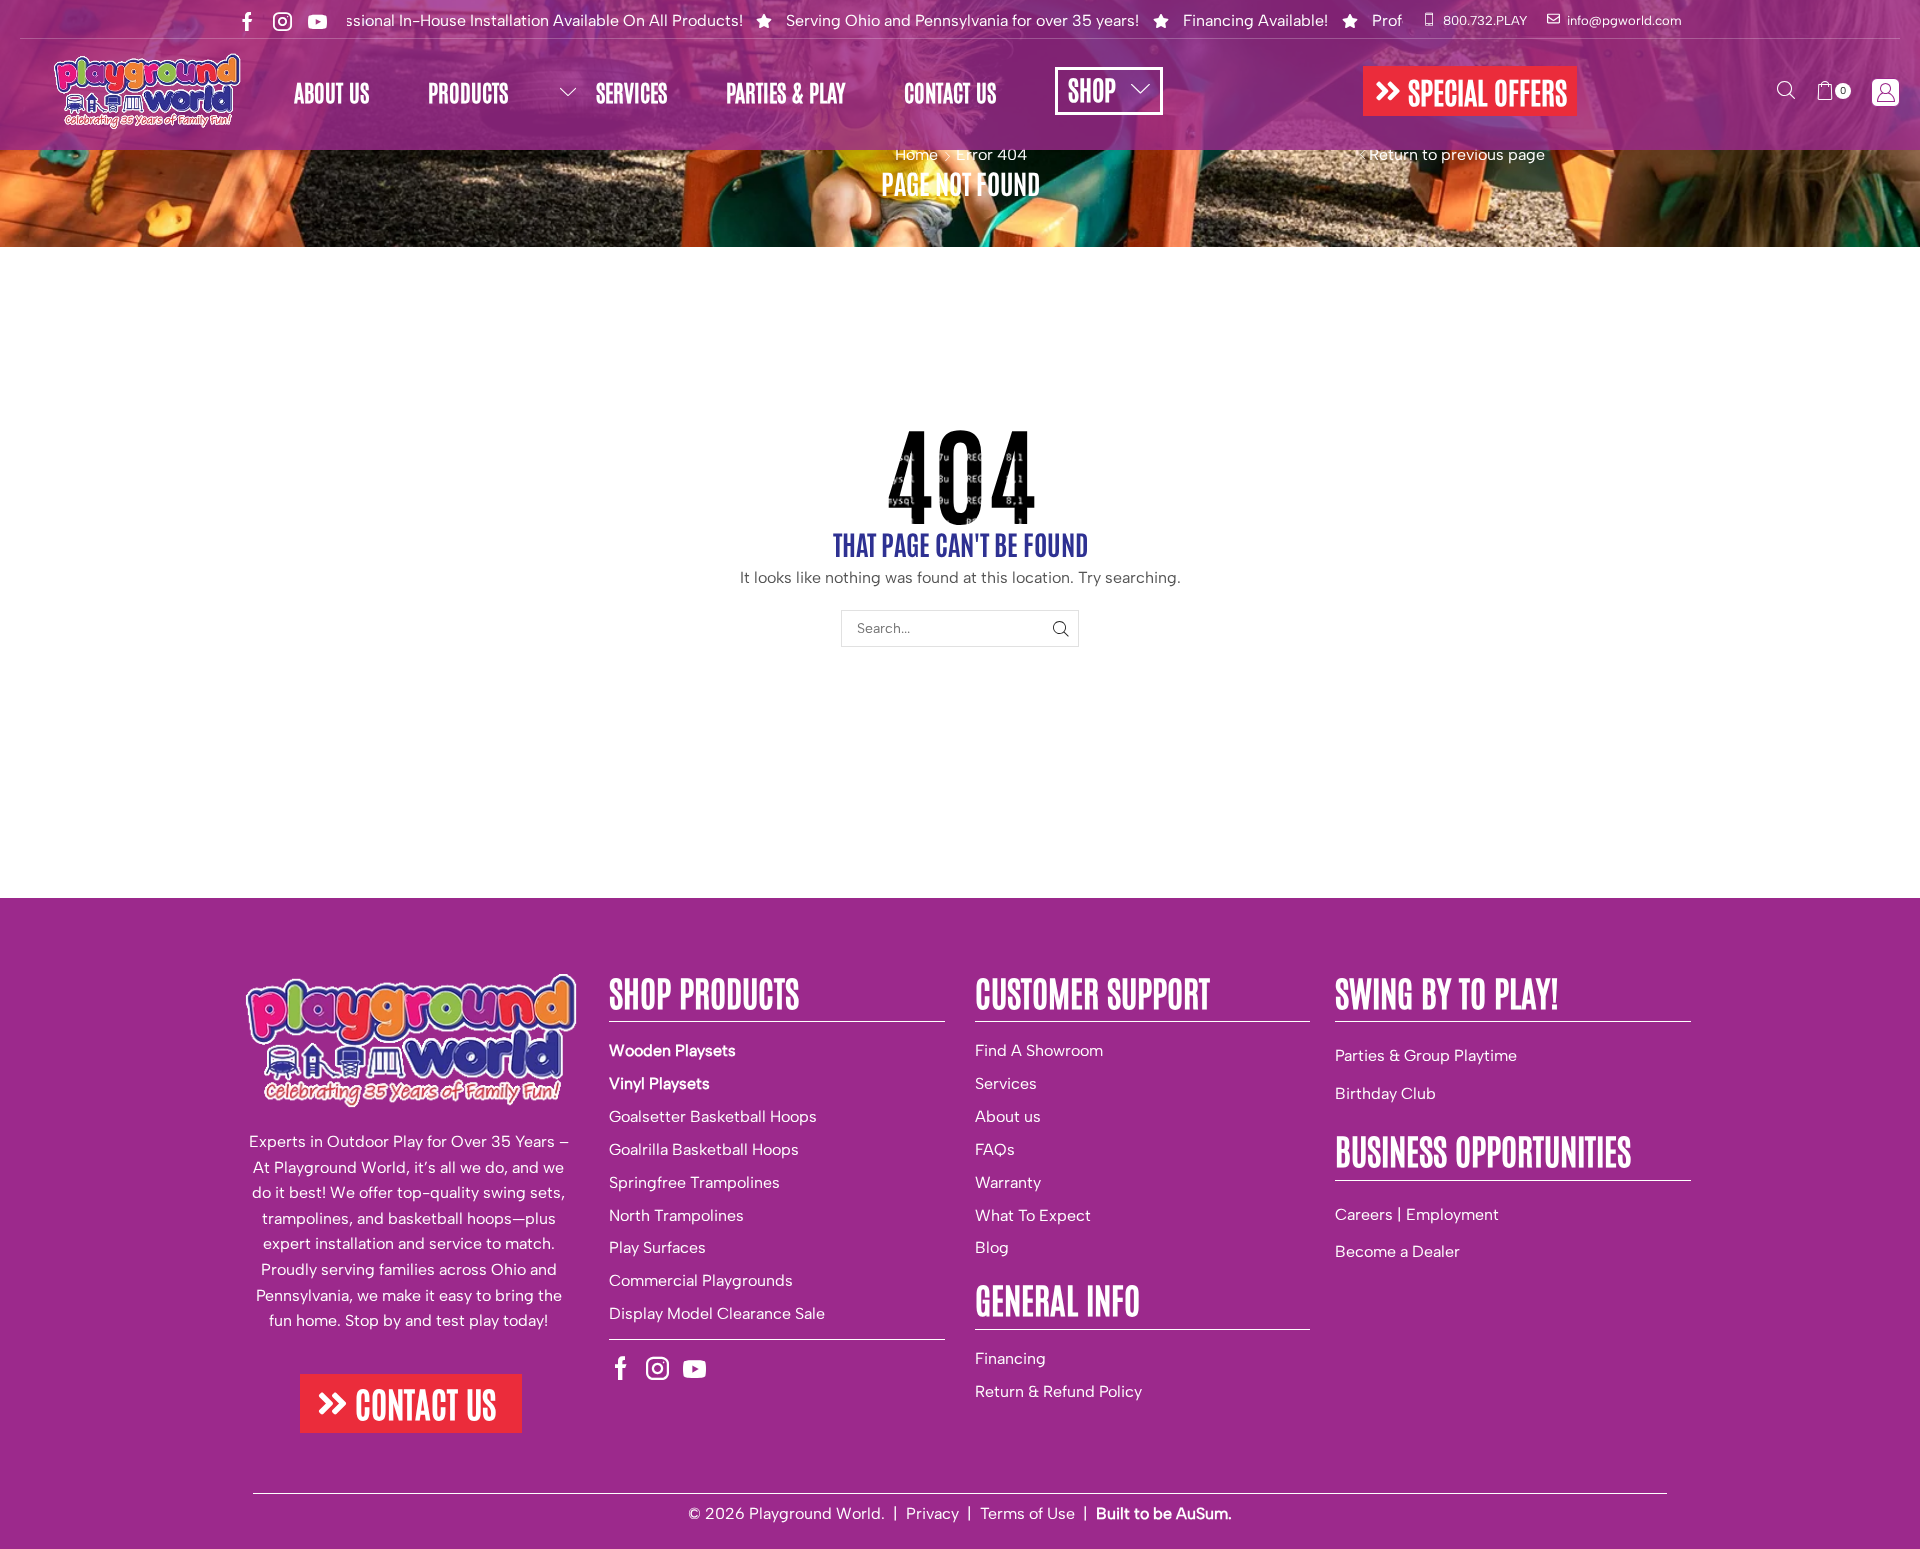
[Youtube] (317, 21)
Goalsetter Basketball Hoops (713, 1116)
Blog (992, 1247)
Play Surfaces (657, 1247)
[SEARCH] (1060, 628)
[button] (1470, 91)
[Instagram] (282, 21)
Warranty (1008, 1182)
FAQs (995, 1149)
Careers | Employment (1417, 1214)
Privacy (932, 1513)
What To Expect (1033, 1215)
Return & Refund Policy (1058, 1391)
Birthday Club (1385, 1093)
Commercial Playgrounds (701, 1280)
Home (916, 154)
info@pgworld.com (1624, 20)
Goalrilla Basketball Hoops (704, 1149)
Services (1006, 1083)
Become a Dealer (1397, 1251)
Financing (1010, 1358)
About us (1008, 1116)
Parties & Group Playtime (1426, 1055)
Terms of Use (1027, 1513)
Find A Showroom (1039, 1050)
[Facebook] (247, 21)
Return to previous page (1457, 154)
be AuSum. (1192, 1513)
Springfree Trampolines (694, 1182)
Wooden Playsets (672, 1050)
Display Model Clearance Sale (717, 1313)
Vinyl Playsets (659, 1083)
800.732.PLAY (1485, 20)
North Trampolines (676, 1215)
